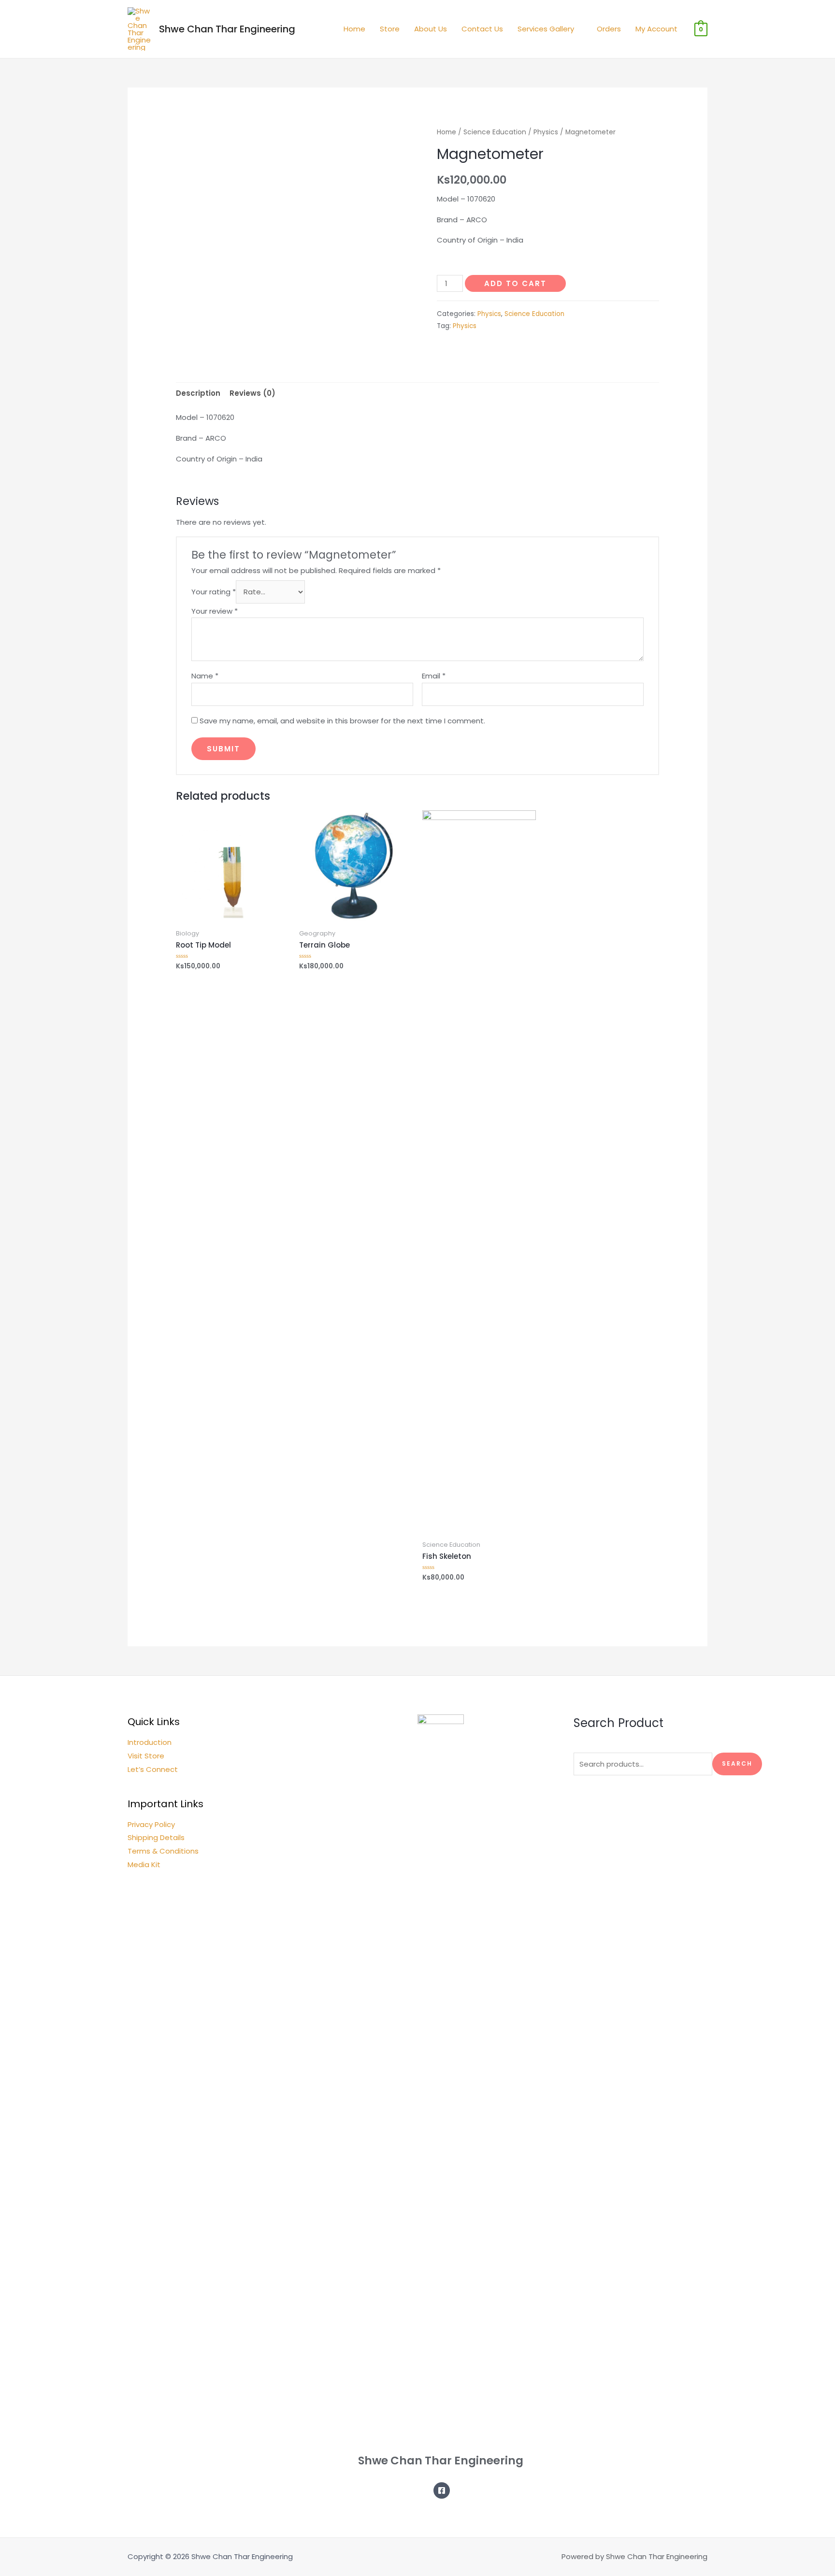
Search (737, 1763)
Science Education (495, 132)
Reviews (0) (252, 393)
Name (205, 676)
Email (434, 676)
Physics (546, 132)
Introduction (150, 1742)
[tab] (198, 393)
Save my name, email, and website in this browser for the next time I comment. (342, 721)
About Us (431, 29)
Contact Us (482, 29)
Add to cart (515, 283)
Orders (609, 29)
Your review (215, 611)
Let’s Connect (153, 1769)
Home (354, 29)
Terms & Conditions (163, 1851)
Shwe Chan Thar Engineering (227, 29)
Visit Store (146, 1756)
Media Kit (144, 1864)
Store (390, 29)
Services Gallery (546, 29)
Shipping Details (156, 1837)
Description (198, 393)
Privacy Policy (151, 1824)
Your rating (214, 592)
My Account (656, 29)
